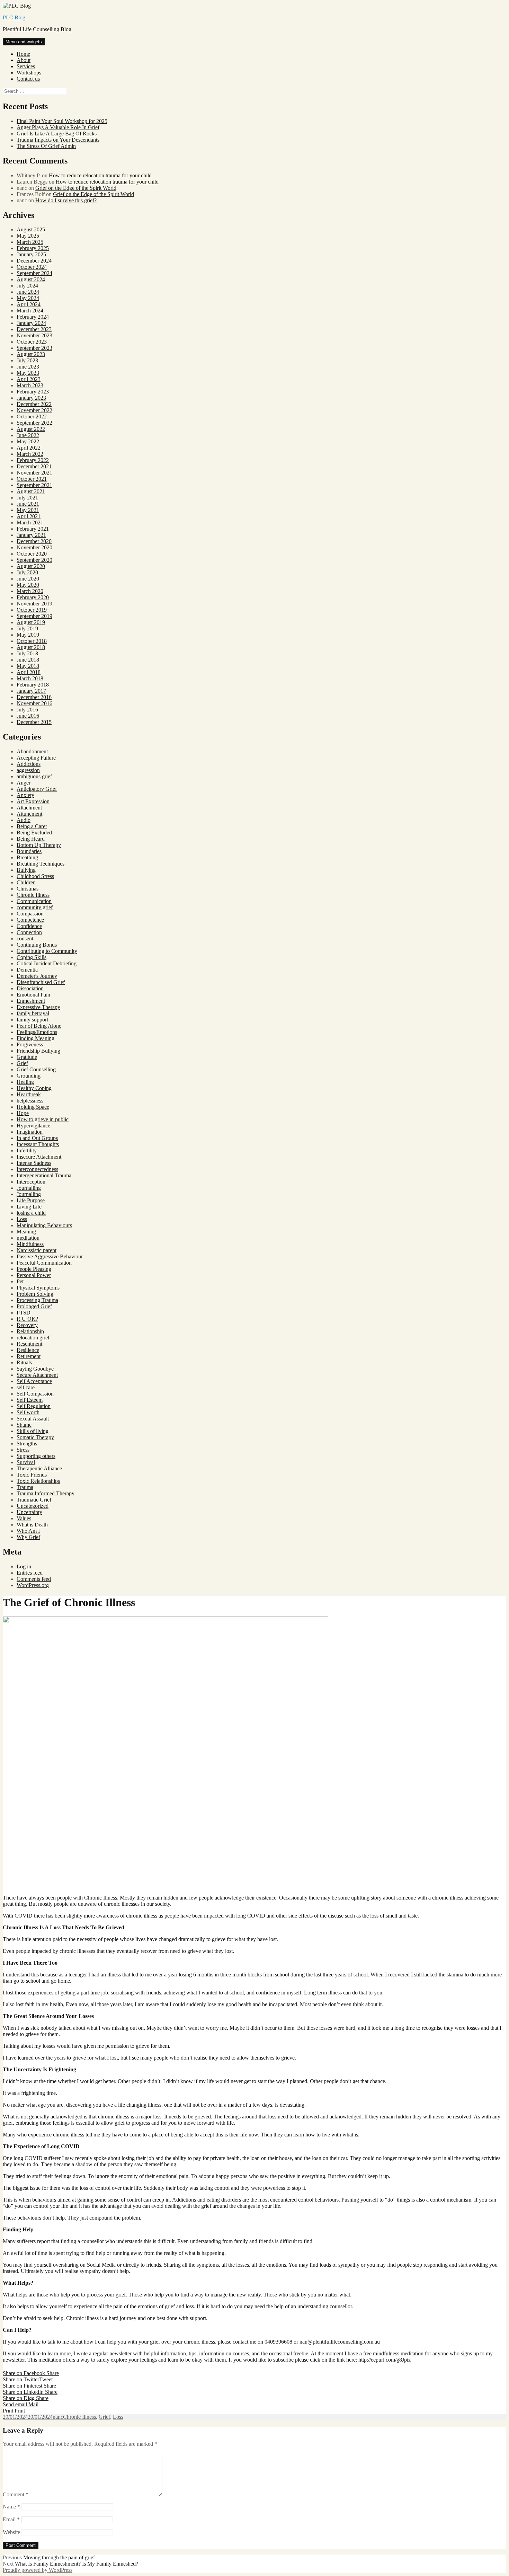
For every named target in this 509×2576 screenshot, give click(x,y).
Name (11, 2507)
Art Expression (33, 801)
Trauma (25, 1487)
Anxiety (25, 795)
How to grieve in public (43, 1119)
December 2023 (34, 329)
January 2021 (31, 535)
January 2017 (31, 691)
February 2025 (33, 248)
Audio (24, 820)
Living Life (29, 1207)
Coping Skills (32, 957)
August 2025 (31, 229)
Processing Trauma (37, 1300)
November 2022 (34, 410)
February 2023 (33, 392)
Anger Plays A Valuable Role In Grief (58, 127)
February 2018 (33, 685)
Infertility (27, 1150)
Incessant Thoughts (38, 1144)
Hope (23, 1113)
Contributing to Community (47, 951)
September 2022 (34, 423)
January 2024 (31, 323)
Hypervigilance (33, 1126)
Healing (25, 1082)
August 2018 (31, 647)
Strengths (27, 1444)
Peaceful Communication (44, 1263)
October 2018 (32, 641)
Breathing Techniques (41, 864)
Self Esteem (30, 1400)
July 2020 (27, 572)
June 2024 (28, 292)
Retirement (29, 1356)
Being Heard (31, 839)
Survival (26, 1462)
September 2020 (34, 560)
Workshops (29, 73)
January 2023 (31, 398)
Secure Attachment (37, 1375)
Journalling (29, 1188)
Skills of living (33, 1431)
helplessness (30, 1101)
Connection (29, 932)
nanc (58, 2417)
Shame (24, 1425)
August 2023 (31, 354)
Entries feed (30, 1573)
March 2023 (30, 385)
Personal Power (34, 1275)
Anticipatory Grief (37, 789)
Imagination (30, 1132)
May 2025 (28, 236)
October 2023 (32, 342)
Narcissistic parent (37, 1250)
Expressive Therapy (38, 1007)
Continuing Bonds (37, 945)
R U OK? (27, 1319)
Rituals (24, 1362)
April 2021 (29, 516)
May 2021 (28, 510)
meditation (28, 1238)
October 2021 (32, 479)
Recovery (27, 1325)
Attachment (29, 808)
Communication (34, 901)
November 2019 (34, 604)
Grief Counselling (36, 1069)
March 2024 (30, 311)
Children (26, 882)
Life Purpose (31, 1200)
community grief (35, 907)
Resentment (29, 1344)
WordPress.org (33, 1585)
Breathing (27, 857)
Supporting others (36, 1456)
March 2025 (30, 242)
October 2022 (32, 417)
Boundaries (29, 851)
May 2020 (28, 585)
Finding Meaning (35, 1038)
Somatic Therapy (35, 1437)
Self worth (28, 1412)
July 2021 (27, 498)
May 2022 (28, 441)
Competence (30, 920)
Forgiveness (30, 1044)
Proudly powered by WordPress (38, 2570)
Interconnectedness (37, 1169)
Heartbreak (29, 1094)
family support (32, 1020)
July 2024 (27, 286)
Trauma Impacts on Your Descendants (58, 140)
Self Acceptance (34, 1381)
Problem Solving (35, 1294)
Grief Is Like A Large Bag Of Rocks (57, 134)
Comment (16, 2494)
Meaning (26, 1232)
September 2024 (34, 273)
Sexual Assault (33, 1419)
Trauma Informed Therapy (46, 1493)
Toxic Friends (32, 1475)
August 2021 (31, 491)
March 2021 (30, 523)
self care (26, 1387)
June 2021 (28, 504)
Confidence (29, 926)
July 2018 (27, 653)
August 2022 (31, 429)
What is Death (32, 1525)
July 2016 (27, 710)
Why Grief (28, 1537)
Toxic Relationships (38, 1481)
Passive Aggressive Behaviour (50, 1256)
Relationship (30, 1331)
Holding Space (33, 1107)
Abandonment (32, 751)
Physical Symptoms (38, 1288)
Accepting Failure (36, 758)
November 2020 (34, 547)
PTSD (24, 1313)
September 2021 (34, 485)
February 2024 (33, 317)
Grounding (29, 1076)
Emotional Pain (33, 995)
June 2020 (28, 579)
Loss (22, 1219)
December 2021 (34, 466)
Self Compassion (35, 1394)
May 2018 (28, 666)
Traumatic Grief (34, 1500)
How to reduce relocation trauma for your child (100, 175)
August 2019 (31, 622)
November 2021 (34, 473)
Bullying (26, 870)
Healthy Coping (34, 1088)
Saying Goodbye (35, 1369)
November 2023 (34, 335)
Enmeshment (31, 1001)
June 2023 (28, 367)
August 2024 (31, 279)
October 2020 (32, 554)
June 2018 (28, 660)
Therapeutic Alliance (39, 1468)
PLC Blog (14, 17)
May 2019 (28, 635)
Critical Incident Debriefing (47, 963)
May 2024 (28, 298)
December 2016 (34, 697)
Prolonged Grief (34, 1306)
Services (26, 66)
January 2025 (31, 254)
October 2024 (32, 267)
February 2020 (33, 597)
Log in (24, 1566)
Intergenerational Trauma (44, 1175)
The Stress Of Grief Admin (46, 146)
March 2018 (30, 678)
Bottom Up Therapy (39, 845)
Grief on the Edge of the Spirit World (76, 188)
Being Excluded (34, 833)
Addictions (29, 764)
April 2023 (29, 379)
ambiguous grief (34, 776)
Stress (23, 1450)
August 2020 (31, 566)
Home (23, 54)
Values (24, 1518)
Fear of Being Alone (39, 1026)
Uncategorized (33, 1506)
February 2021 (33, 529)
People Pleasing (34, 1269)
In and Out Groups (37, 1138)
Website (11, 2532)
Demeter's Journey (37, 976)
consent (25, 939)
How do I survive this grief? (66, 200)
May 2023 (28, 373)
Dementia (27, 970)
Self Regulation (34, 1406)
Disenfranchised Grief (41, 982)
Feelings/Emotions (37, 1032)
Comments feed (34, 1579)
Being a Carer (32, 826)
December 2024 (34, 261)
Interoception (31, 1182)
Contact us (28, 79)
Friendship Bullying (38, 1051)
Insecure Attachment (39, 1157)
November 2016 (34, 703)
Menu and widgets (24, 42)
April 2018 (29, 672)
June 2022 (28, 435)
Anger (24, 783)
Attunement (29, 814)
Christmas (28, 889)
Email (11, 2519)
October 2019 (32, 610)
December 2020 (34, 541)
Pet (20, 1281)
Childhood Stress (35, 876)
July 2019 (27, 628)
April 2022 (29, 448)
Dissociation (30, 988)
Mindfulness (30, 1244)
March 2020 (30, 591)
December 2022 (34, 404)
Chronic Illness (33, 895)
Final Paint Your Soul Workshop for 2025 (62, 121)
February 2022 (33, 460)
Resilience (28, 1350)
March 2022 (30, 454)
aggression (28, 770)
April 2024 (29, 304)
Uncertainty (29, 1512)
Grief (22, 1063)
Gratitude (27, 1057)
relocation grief (33, 1338)
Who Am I (28, 1531)
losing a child (31, 1213)
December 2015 (34, 722)
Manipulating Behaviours (44, 1225)
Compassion (30, 914)
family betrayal (33, 1013)
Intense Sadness (34, 1163)
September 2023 (34, 348)
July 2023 (27, 360)
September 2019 (34, 616)
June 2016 (28, 716)
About (24, 60)
